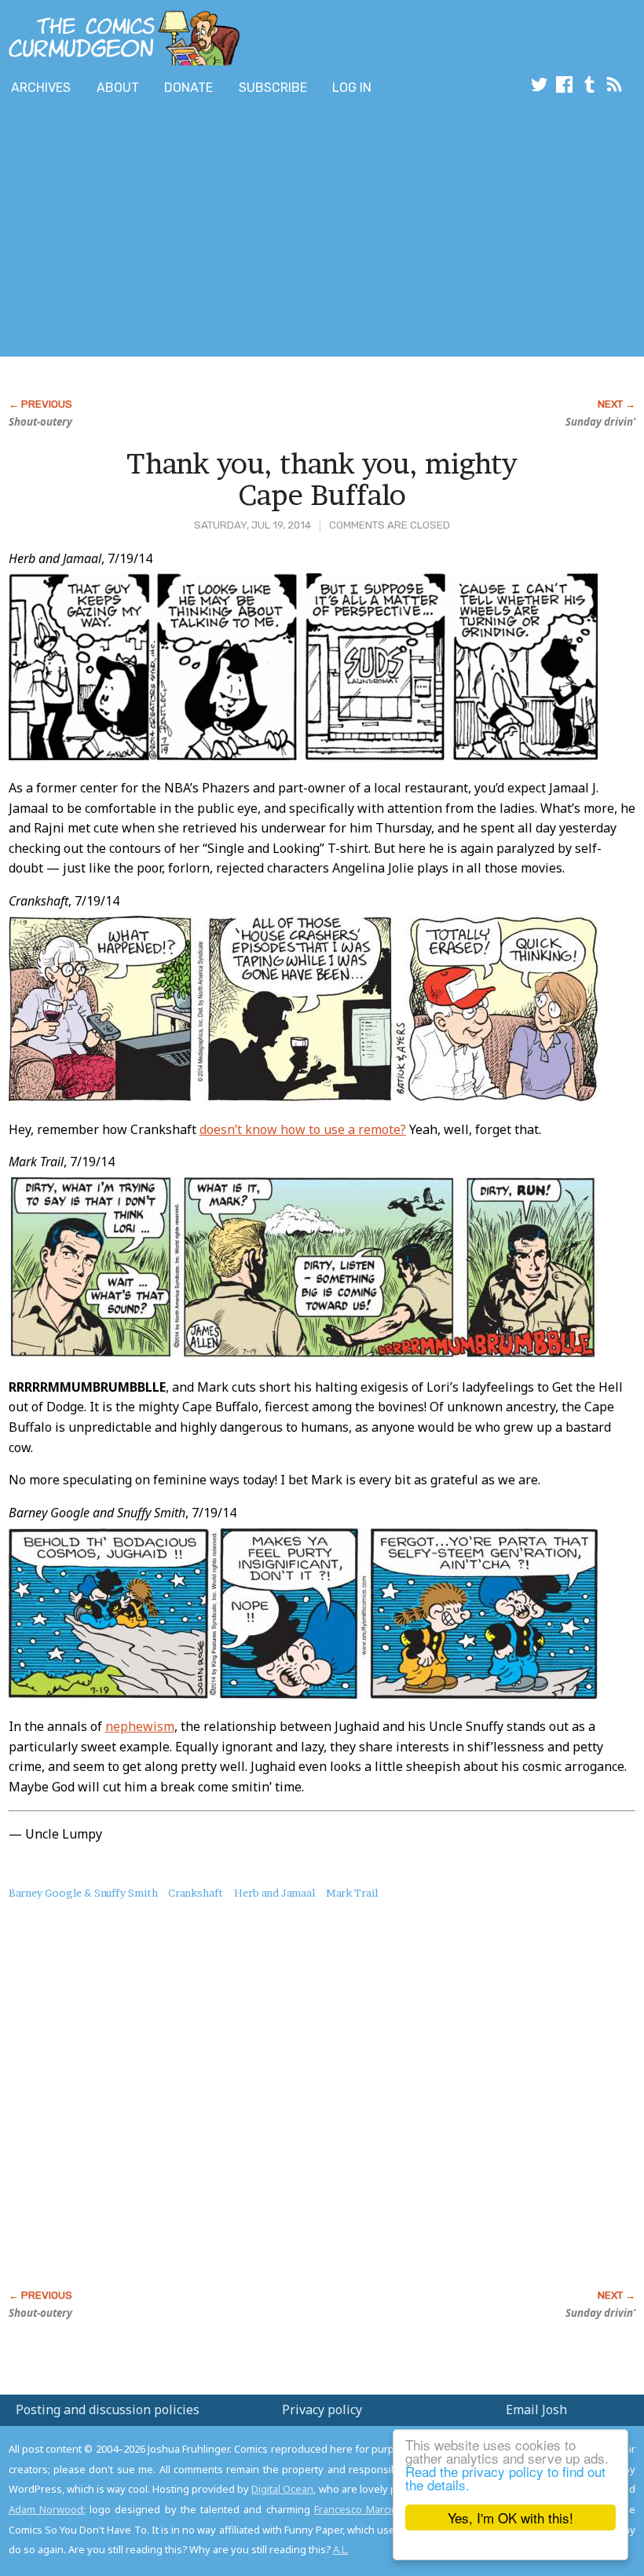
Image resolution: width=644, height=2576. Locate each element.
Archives (41, 88)
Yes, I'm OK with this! (510, 2517)
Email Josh (536, 2410)
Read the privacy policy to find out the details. (505, 2478)
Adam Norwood (46, 2509)
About (118, 88)
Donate (188, 88)
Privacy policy (322, 2410)
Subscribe (273, 88)
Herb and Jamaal (274, 1893)
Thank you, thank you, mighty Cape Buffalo (322, 479)
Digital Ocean (282, 2489)
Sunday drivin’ (600, 422)
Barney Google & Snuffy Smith (83, 1893)
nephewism (140, 1726)
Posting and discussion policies (108, 2410)
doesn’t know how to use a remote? (303, 1129)
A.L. (341, 2549)
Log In (352, 88)
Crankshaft (196, 1893)
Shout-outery (40, 422)
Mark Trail (352, 1893)
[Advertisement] (286, 230)
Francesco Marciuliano (367, 2509)
